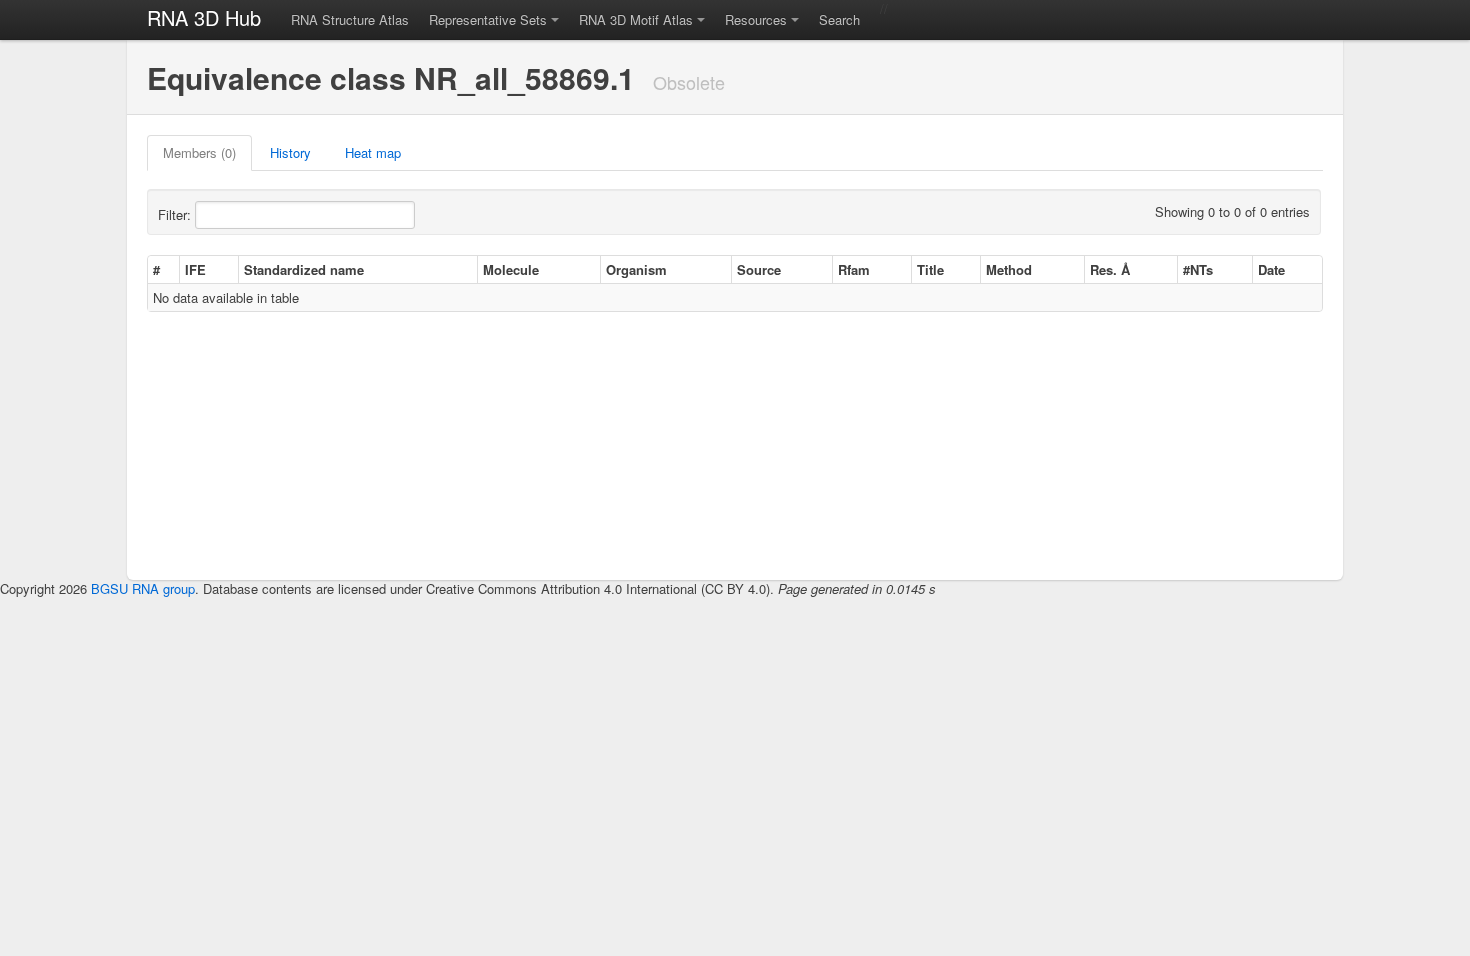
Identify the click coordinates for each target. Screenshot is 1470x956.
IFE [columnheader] (195, 269)
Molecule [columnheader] (511, 269)
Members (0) (199, 152)
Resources (756, 19)
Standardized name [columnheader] (304, 269)
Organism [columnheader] (636, 269)
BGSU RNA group (143, 588)
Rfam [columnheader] (854, 269)
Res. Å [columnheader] (1110, 269)
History (290, 152)
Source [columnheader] (759, 269)
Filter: (176, 214)
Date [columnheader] (1271, 269)
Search (839, 19)
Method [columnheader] (1009, 269)
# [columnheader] (156, 269)
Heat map (373, 152)
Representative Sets (488, 19)
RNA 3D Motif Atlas (636, 19)
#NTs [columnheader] (1198, 269)
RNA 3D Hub (204, 17)
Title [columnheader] (930, 269)
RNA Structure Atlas (350, 19)
